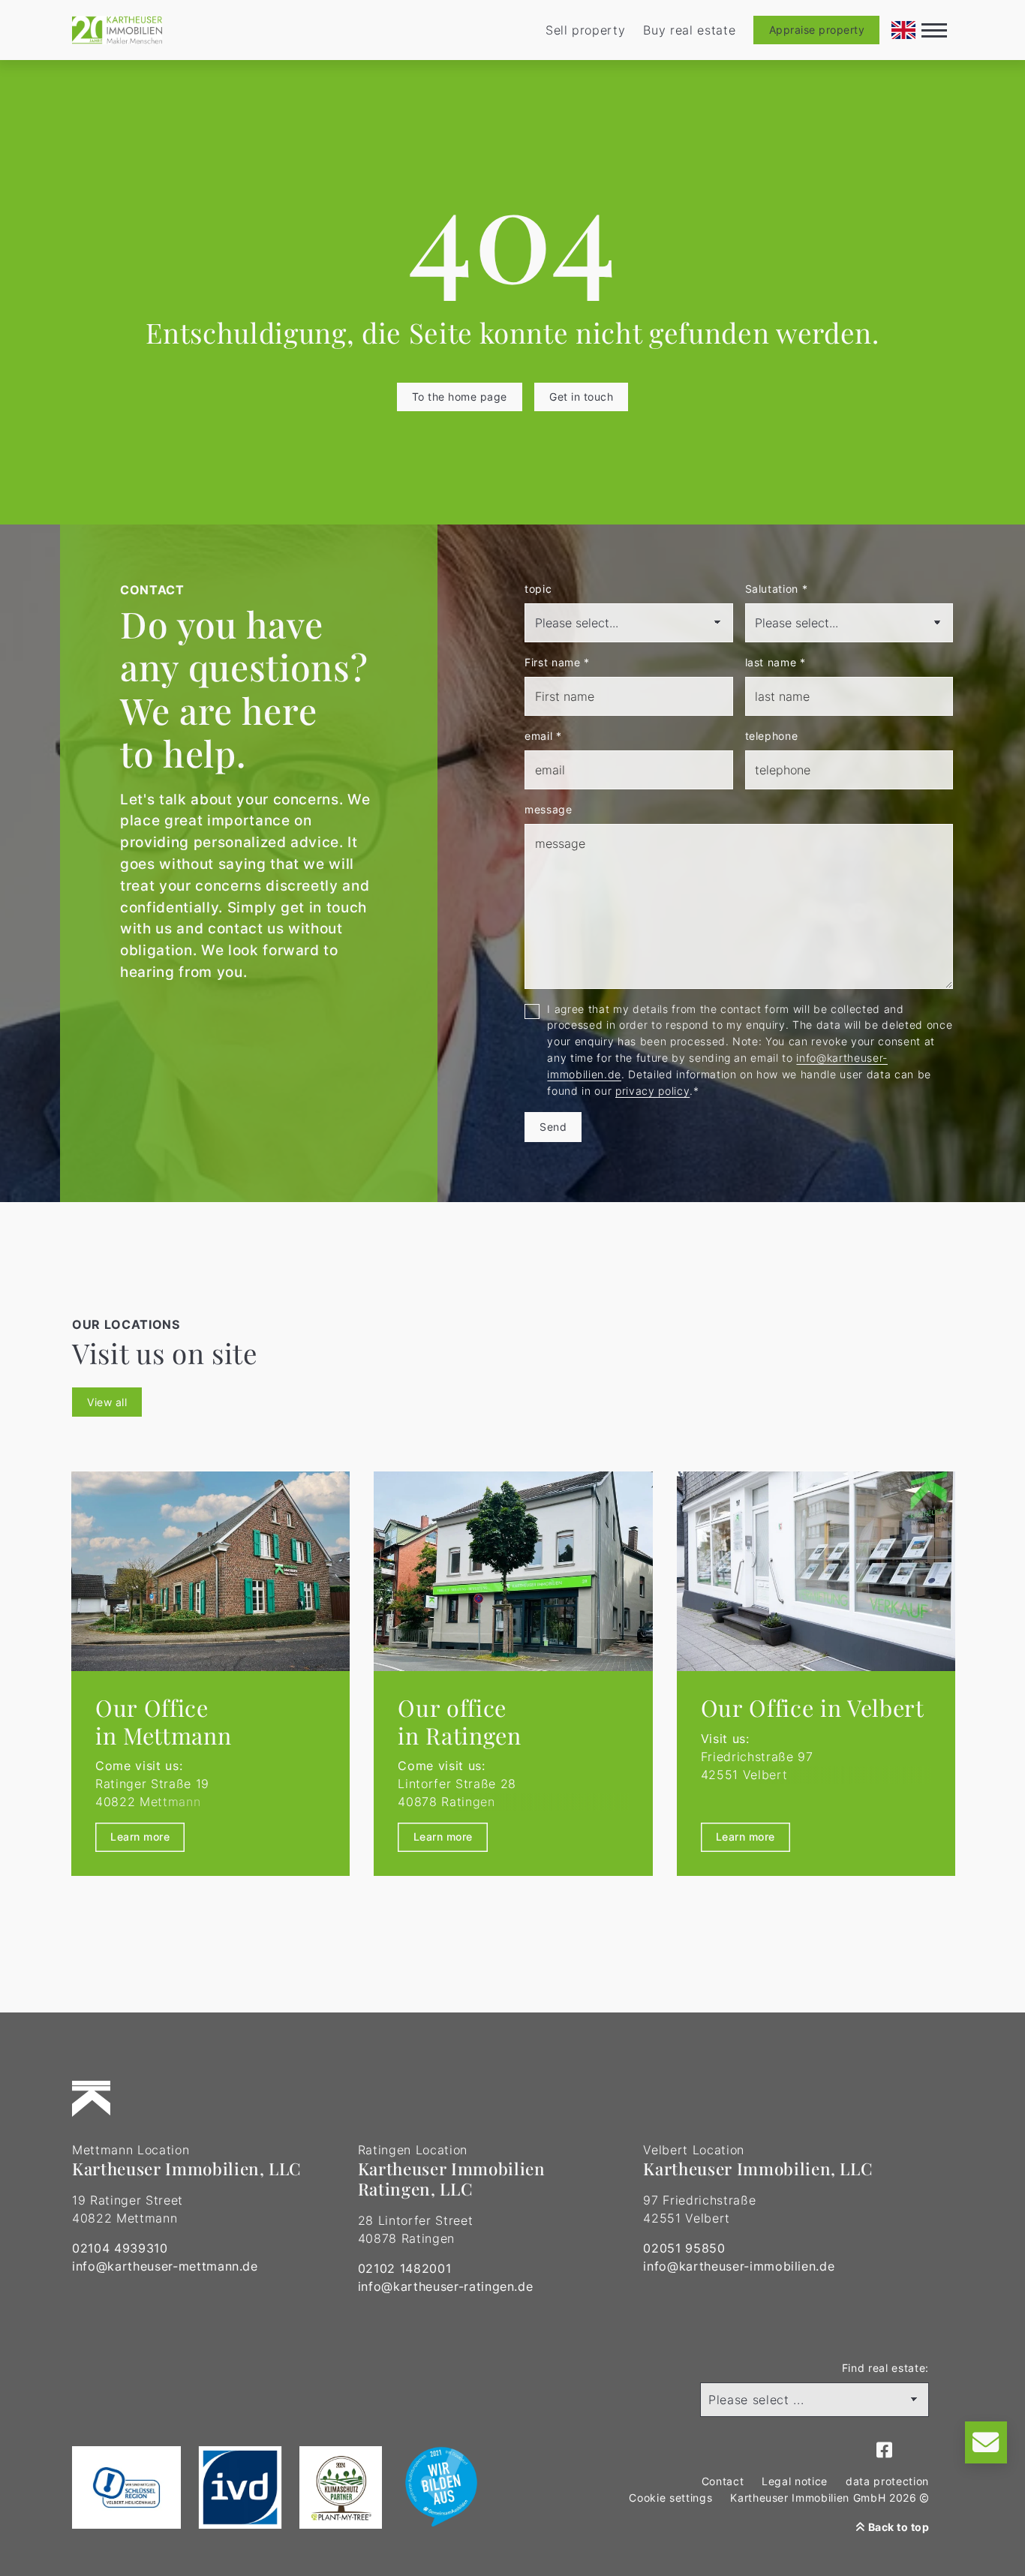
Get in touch (581, 397)
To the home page (460, 397)
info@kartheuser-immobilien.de (739, 2266)
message (549, 809)
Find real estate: (885, 2368)
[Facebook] (885, 2451)
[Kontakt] (986, 2442)
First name (557, 662)
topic (538, 589)
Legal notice (795, 2481)
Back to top (897, 2527)
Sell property (586, 30)
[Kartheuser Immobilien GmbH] (117, 30)
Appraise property (817, 30)
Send (553, 1127)
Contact (723, 2481)
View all (107, 1402)
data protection (887, 2481)
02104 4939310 (120, 2248)
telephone (772, 736)
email (543, 736)
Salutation (777, 589)
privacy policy (652, 1091)
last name (776, 662)
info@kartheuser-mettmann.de (165, 2266)
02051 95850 (684, 2248)
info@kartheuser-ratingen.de (446, 2286)
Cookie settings (670, 2498)
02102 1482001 (405, 2268)
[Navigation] (934, 30)
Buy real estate (689, 30)
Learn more (140, 1837)
